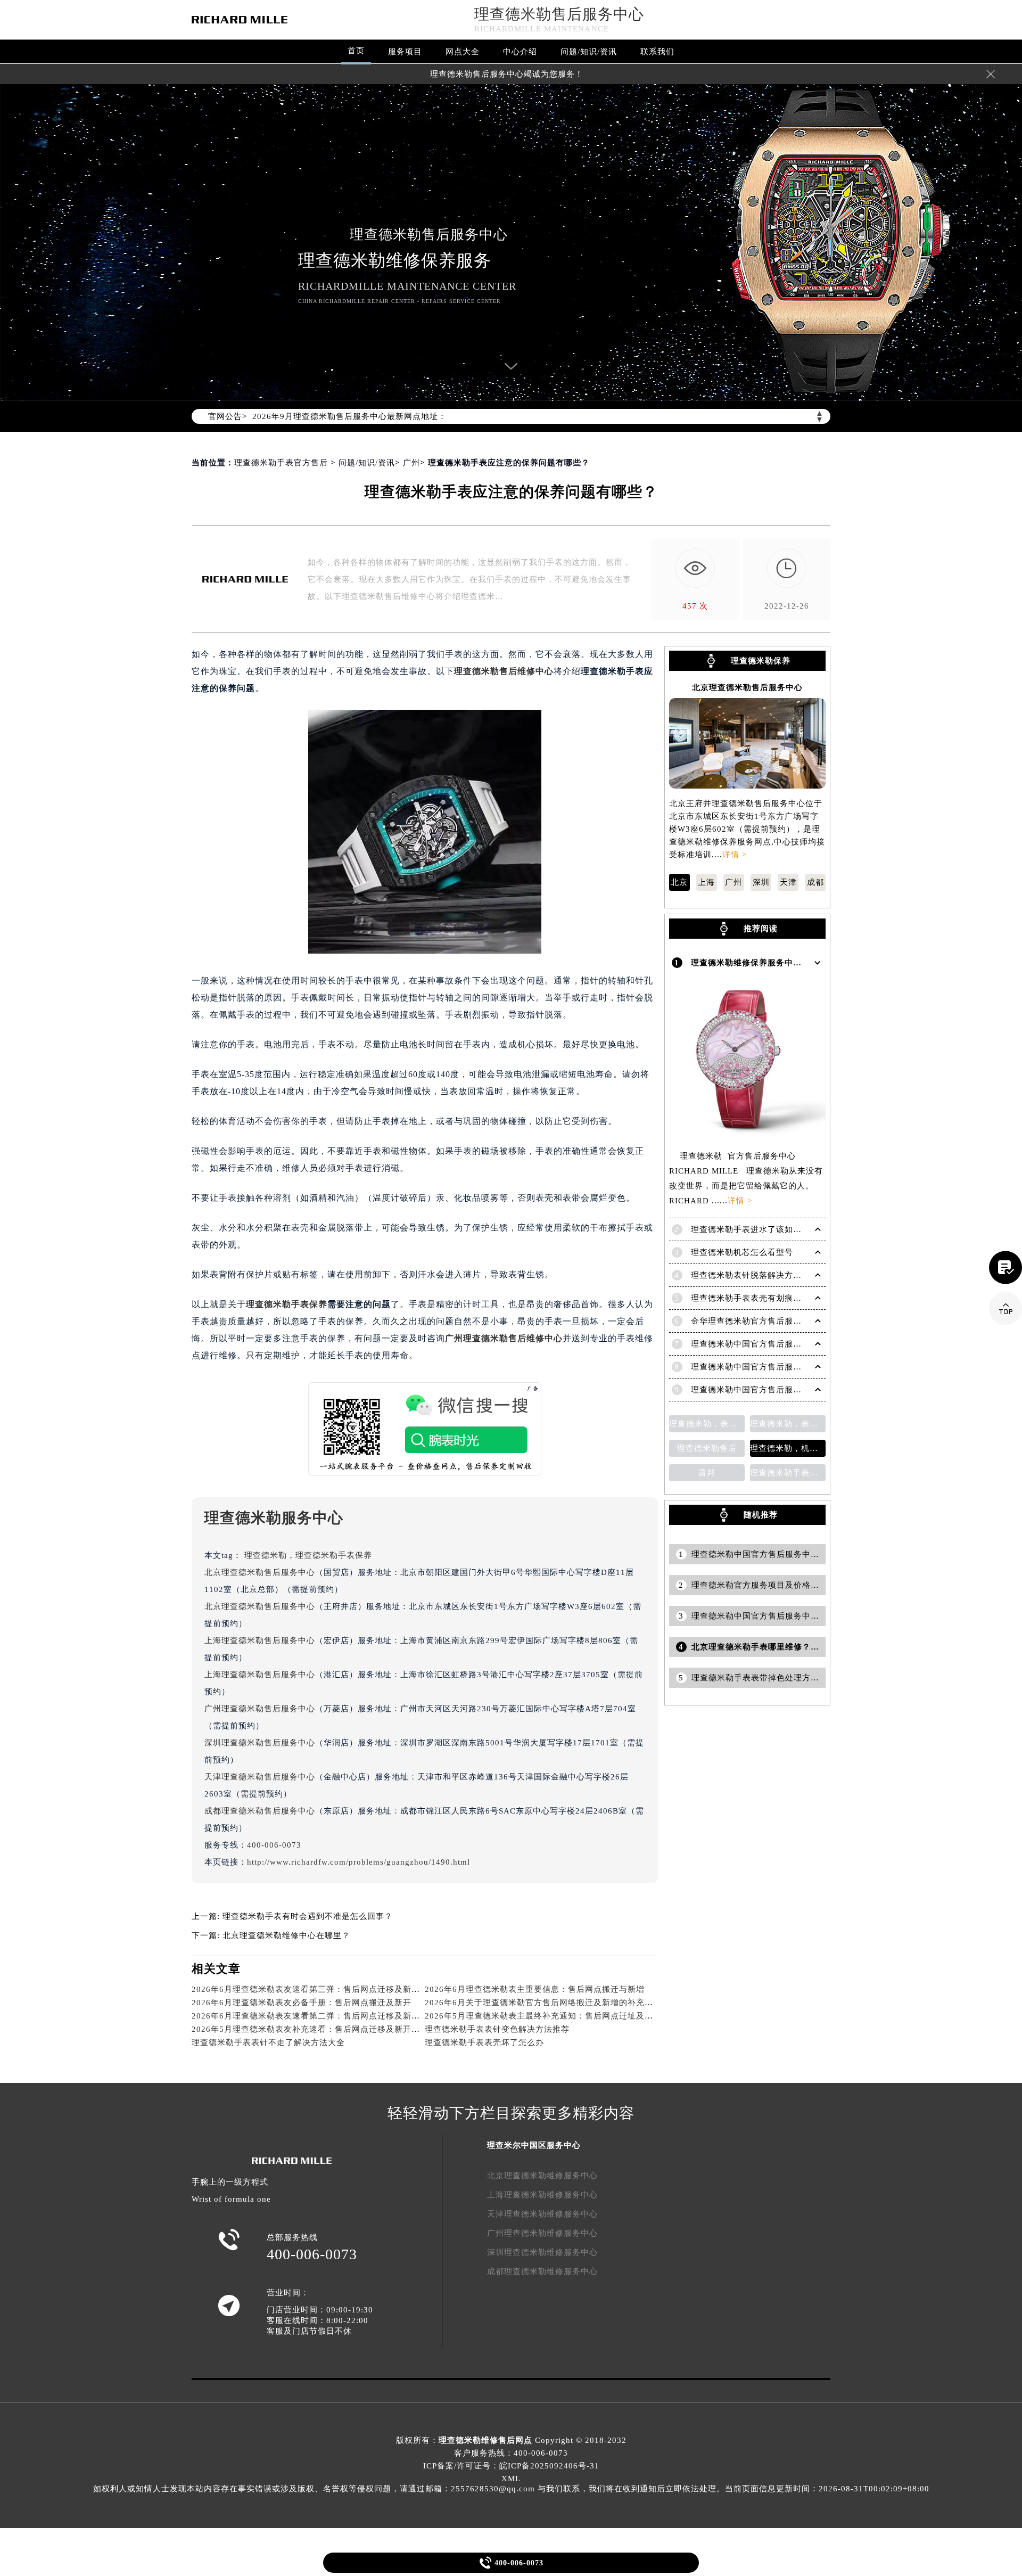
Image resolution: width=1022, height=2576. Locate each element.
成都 (815, 882)
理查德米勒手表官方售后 (281, 463)
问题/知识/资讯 (589, 52)
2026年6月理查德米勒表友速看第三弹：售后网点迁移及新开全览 (314, 1989)
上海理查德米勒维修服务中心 (542, 2195)
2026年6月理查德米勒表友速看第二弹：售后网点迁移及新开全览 (314, 2016)
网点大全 (463, 52)
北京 (679, 882)
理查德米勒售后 (707, 1448)
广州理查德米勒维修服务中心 (542, 2233)
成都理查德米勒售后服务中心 (260, 1811)
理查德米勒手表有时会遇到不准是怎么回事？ (308, 1916)
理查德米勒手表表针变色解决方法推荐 (497, 2029)
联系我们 (657, 52)
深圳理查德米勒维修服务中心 (542, 2252)
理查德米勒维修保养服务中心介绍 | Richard (774, 963)
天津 (788, 882)
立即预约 (512, 1302)
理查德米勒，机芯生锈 (788, 1448)
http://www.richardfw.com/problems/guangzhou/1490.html (358, 1862)
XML (511, 2479)
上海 (706, 882)
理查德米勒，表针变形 (707, 1424)
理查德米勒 (266, 1555)
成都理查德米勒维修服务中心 (542, 2271)
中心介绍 (520, 52)
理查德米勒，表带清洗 (788, 1424)
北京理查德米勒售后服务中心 (260, 1572)
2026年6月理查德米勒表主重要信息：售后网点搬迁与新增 (535, 1989)
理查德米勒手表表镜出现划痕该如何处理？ (788, 1473)
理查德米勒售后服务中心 (559, 14)
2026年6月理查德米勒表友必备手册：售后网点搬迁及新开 (302, 2003)
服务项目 (405, 52)
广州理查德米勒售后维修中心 (504, 1338)
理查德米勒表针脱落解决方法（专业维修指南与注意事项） (802, 1275)
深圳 (761, 882)
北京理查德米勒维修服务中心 (542, 2176)
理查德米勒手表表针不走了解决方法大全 (268, 2042)
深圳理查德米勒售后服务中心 (260, 1743)
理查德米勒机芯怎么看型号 (742, 1252)
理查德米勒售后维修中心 (504, 671)
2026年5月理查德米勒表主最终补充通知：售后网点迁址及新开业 (547, 2016)
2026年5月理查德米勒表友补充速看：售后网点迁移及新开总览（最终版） (331, 2029)
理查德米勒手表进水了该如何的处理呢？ (768, 1229)
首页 (356, 51)
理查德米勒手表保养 (287, 1304)
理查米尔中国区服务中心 (534, 2145)
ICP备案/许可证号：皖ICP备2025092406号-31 (511, 2466)
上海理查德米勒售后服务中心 (260, 1640)
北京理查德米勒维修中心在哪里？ (286, 1935)
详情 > (735, 855)
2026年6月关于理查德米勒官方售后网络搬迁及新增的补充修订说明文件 (560, 2003)
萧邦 (707, 1473)
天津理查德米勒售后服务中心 (260, 1777)
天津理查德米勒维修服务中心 (542, 2214)
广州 (411, 463)
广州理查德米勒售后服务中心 (260, 1709)
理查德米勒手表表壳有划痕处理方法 (759, 1298)
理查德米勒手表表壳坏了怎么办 (484, 2042)
